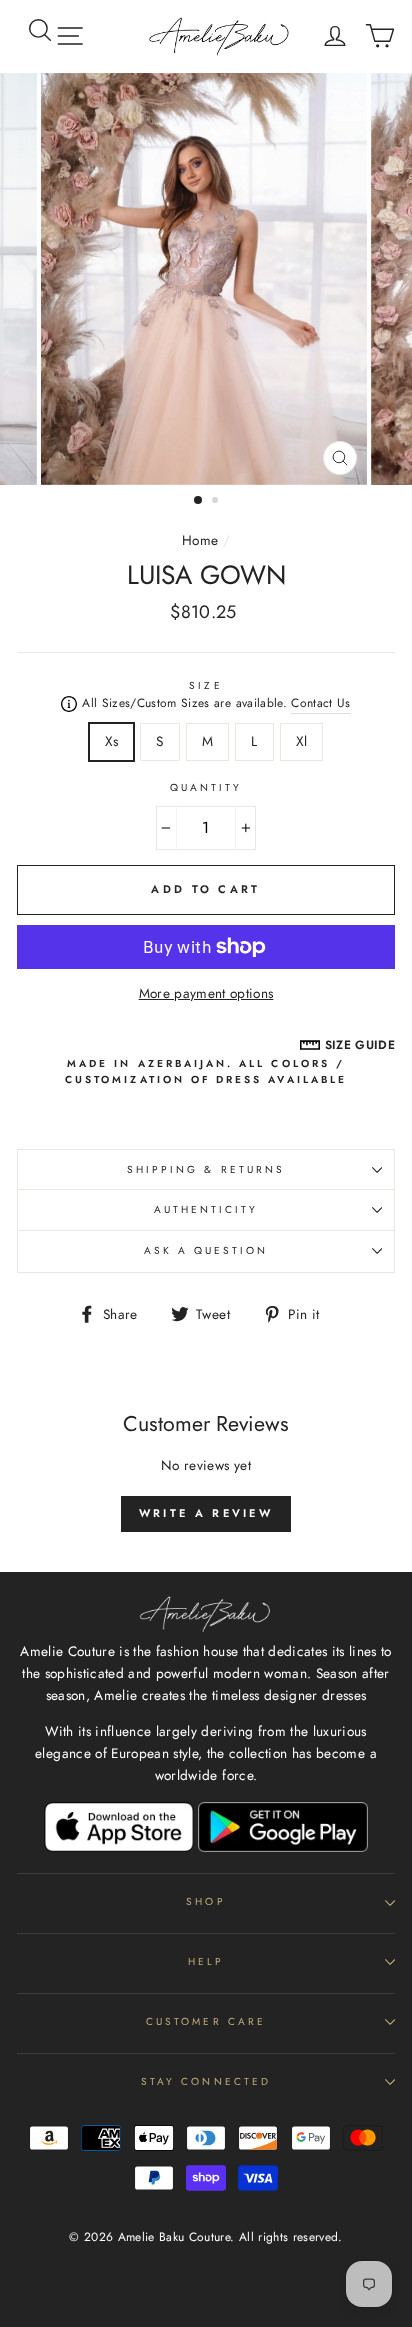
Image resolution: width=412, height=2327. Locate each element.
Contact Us (320, 703)
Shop (205, 1901)
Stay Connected (206, 2081)
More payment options (206, 993)
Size (205, 685)
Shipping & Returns (206, 1169)
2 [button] (217, 502)
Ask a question (206, 1250)
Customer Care (206, 2021)
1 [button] (199, 501)
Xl (302, 741)
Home (200, 540)
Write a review (206, 1513)
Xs (112, 741)
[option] (206, 279)
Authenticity (206, 1209)
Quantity (206, 787)
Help (206, 1961)
